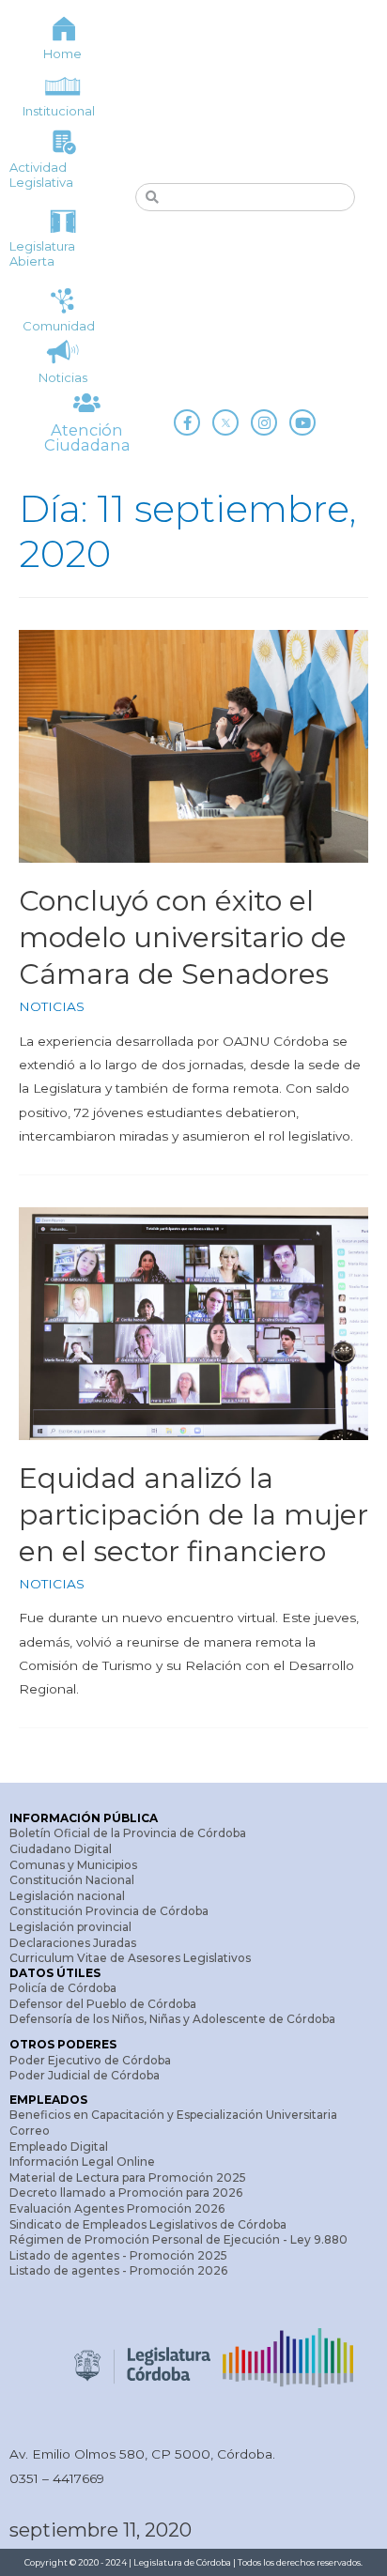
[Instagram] (264, 422)
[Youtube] (302, 422)
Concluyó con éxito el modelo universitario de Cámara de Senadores (183, 937)
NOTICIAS (52, 1006)
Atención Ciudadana (87, 437)
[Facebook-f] (187, 422)
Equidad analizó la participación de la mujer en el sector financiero (193, 1515)
